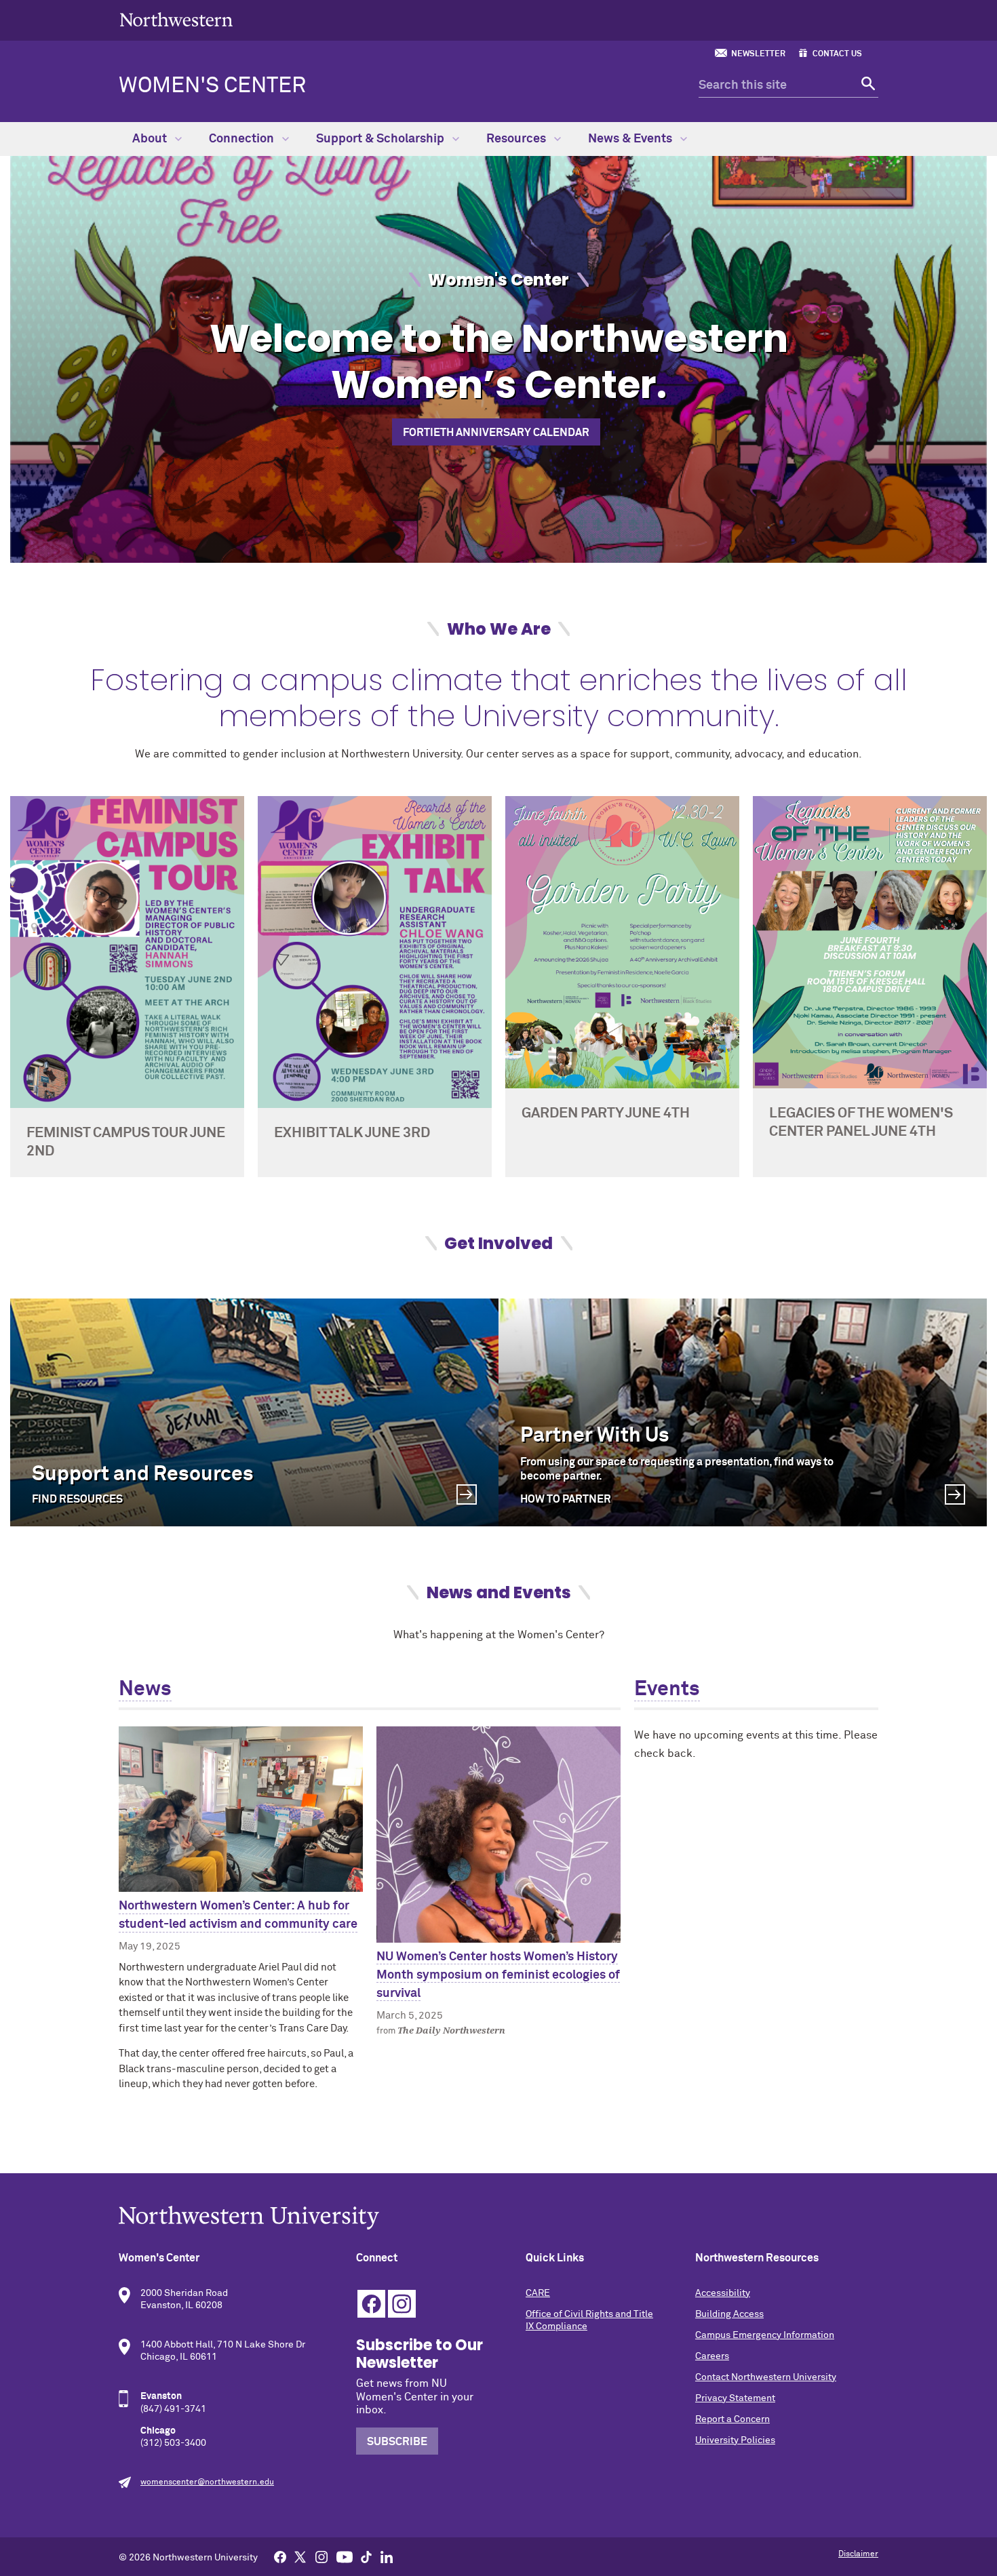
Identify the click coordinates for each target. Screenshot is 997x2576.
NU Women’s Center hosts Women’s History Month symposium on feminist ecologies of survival (498, 1975)
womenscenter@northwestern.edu (207, 2482)
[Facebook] (280, 2556)
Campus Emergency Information (765, 2335)
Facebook (371, 2304)
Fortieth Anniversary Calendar (496, 433)
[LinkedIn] (387, 2556)
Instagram (402, 2304)
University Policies (735, 2440)
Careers (712, 2356)
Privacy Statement (735, 2398)
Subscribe (397, 2442)
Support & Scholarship (382, 139)
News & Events (631, 139)
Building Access (729, 2314)
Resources (517, 139)
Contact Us (837, 54)
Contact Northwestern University (766, 2377)
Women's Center (212, 86)
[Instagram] (321, 2556)
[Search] (866, 86)
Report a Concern (732, 2419)
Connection (243, 139)
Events (667, 1690)
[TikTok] (366, 2556)
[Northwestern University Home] (176, 19)
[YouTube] (345, 2556)
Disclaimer (858, 2554)
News (145, 1690)
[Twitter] (300, 2556)
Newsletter (758, 54)
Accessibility (723, 2293)
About (151, 139)
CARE (538, 2293)
